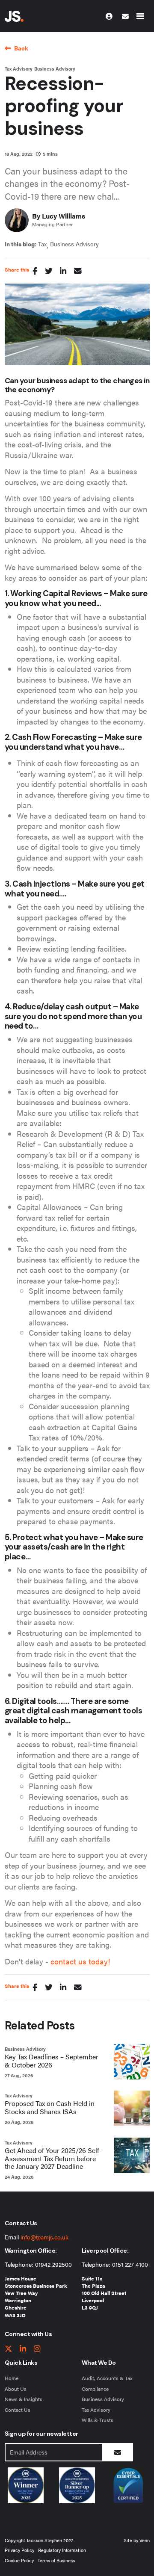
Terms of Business (56, 2560)
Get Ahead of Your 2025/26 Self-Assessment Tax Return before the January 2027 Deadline (53, 2159)
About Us (16, 2389)
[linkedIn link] (23, 2349)
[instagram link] (37, 2349)
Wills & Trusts (98, 2420)
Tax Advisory (19, 69)
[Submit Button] (118, 2452)
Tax (42, 244)
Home (12, 2378)
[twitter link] (9, 2349)
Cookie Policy (19, 2560)
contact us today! (80, 1961)
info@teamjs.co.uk (44, 2237)
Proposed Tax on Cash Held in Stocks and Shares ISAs (50, 2108)
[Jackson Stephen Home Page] (14, 16)
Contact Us (18, 2410)
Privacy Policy (19, 2550)
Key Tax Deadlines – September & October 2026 (52, 2061)
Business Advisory (55, 69)
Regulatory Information (62, 2550)
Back (21, 48)
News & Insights (24, 2399)
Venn (145, 2540)
